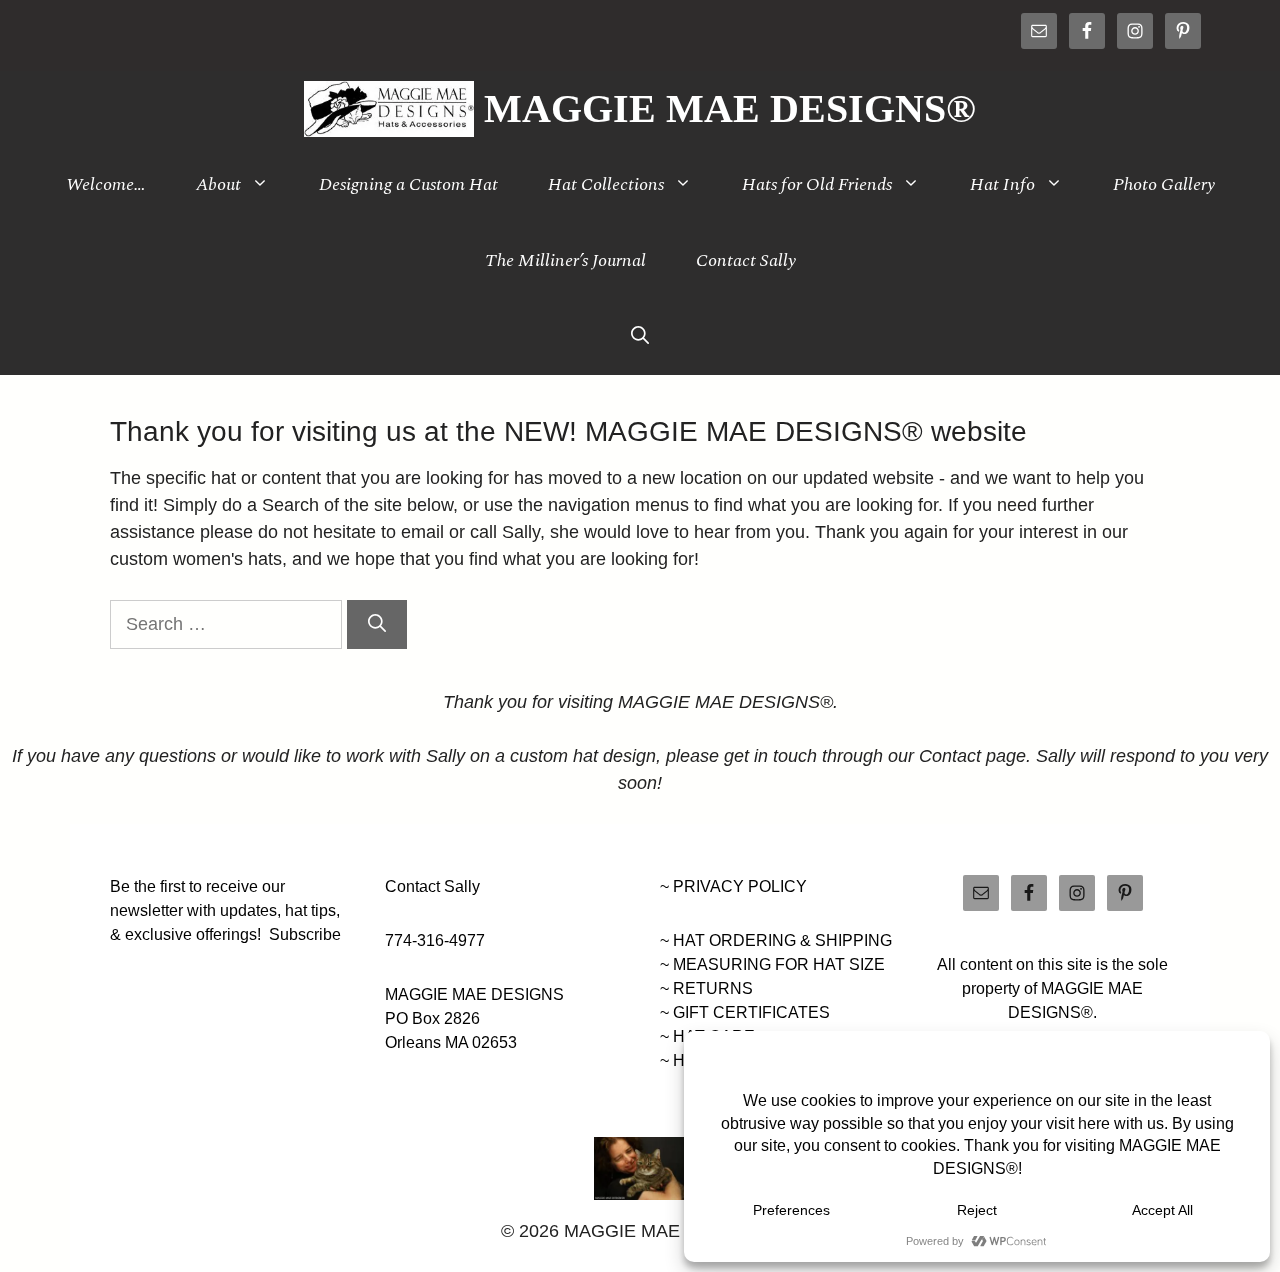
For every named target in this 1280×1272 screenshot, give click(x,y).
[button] (640, 337)
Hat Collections (606, 184)
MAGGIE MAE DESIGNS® (730, 108)
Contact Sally (746, 260)
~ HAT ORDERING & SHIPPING (776, 940)
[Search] (377, 624)
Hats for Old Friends (817, 184)
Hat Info (1002, 184)
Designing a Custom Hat (408, 184)
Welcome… (106, 184)
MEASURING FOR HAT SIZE (779, 964)
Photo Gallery (1164, 184)
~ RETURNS (706, 988)
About (218, 184)
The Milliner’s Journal (565, 260)
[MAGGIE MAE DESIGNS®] (389, 109)
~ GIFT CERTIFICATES (745, 1012)
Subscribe (305, 934)
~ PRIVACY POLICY (733, 886)
